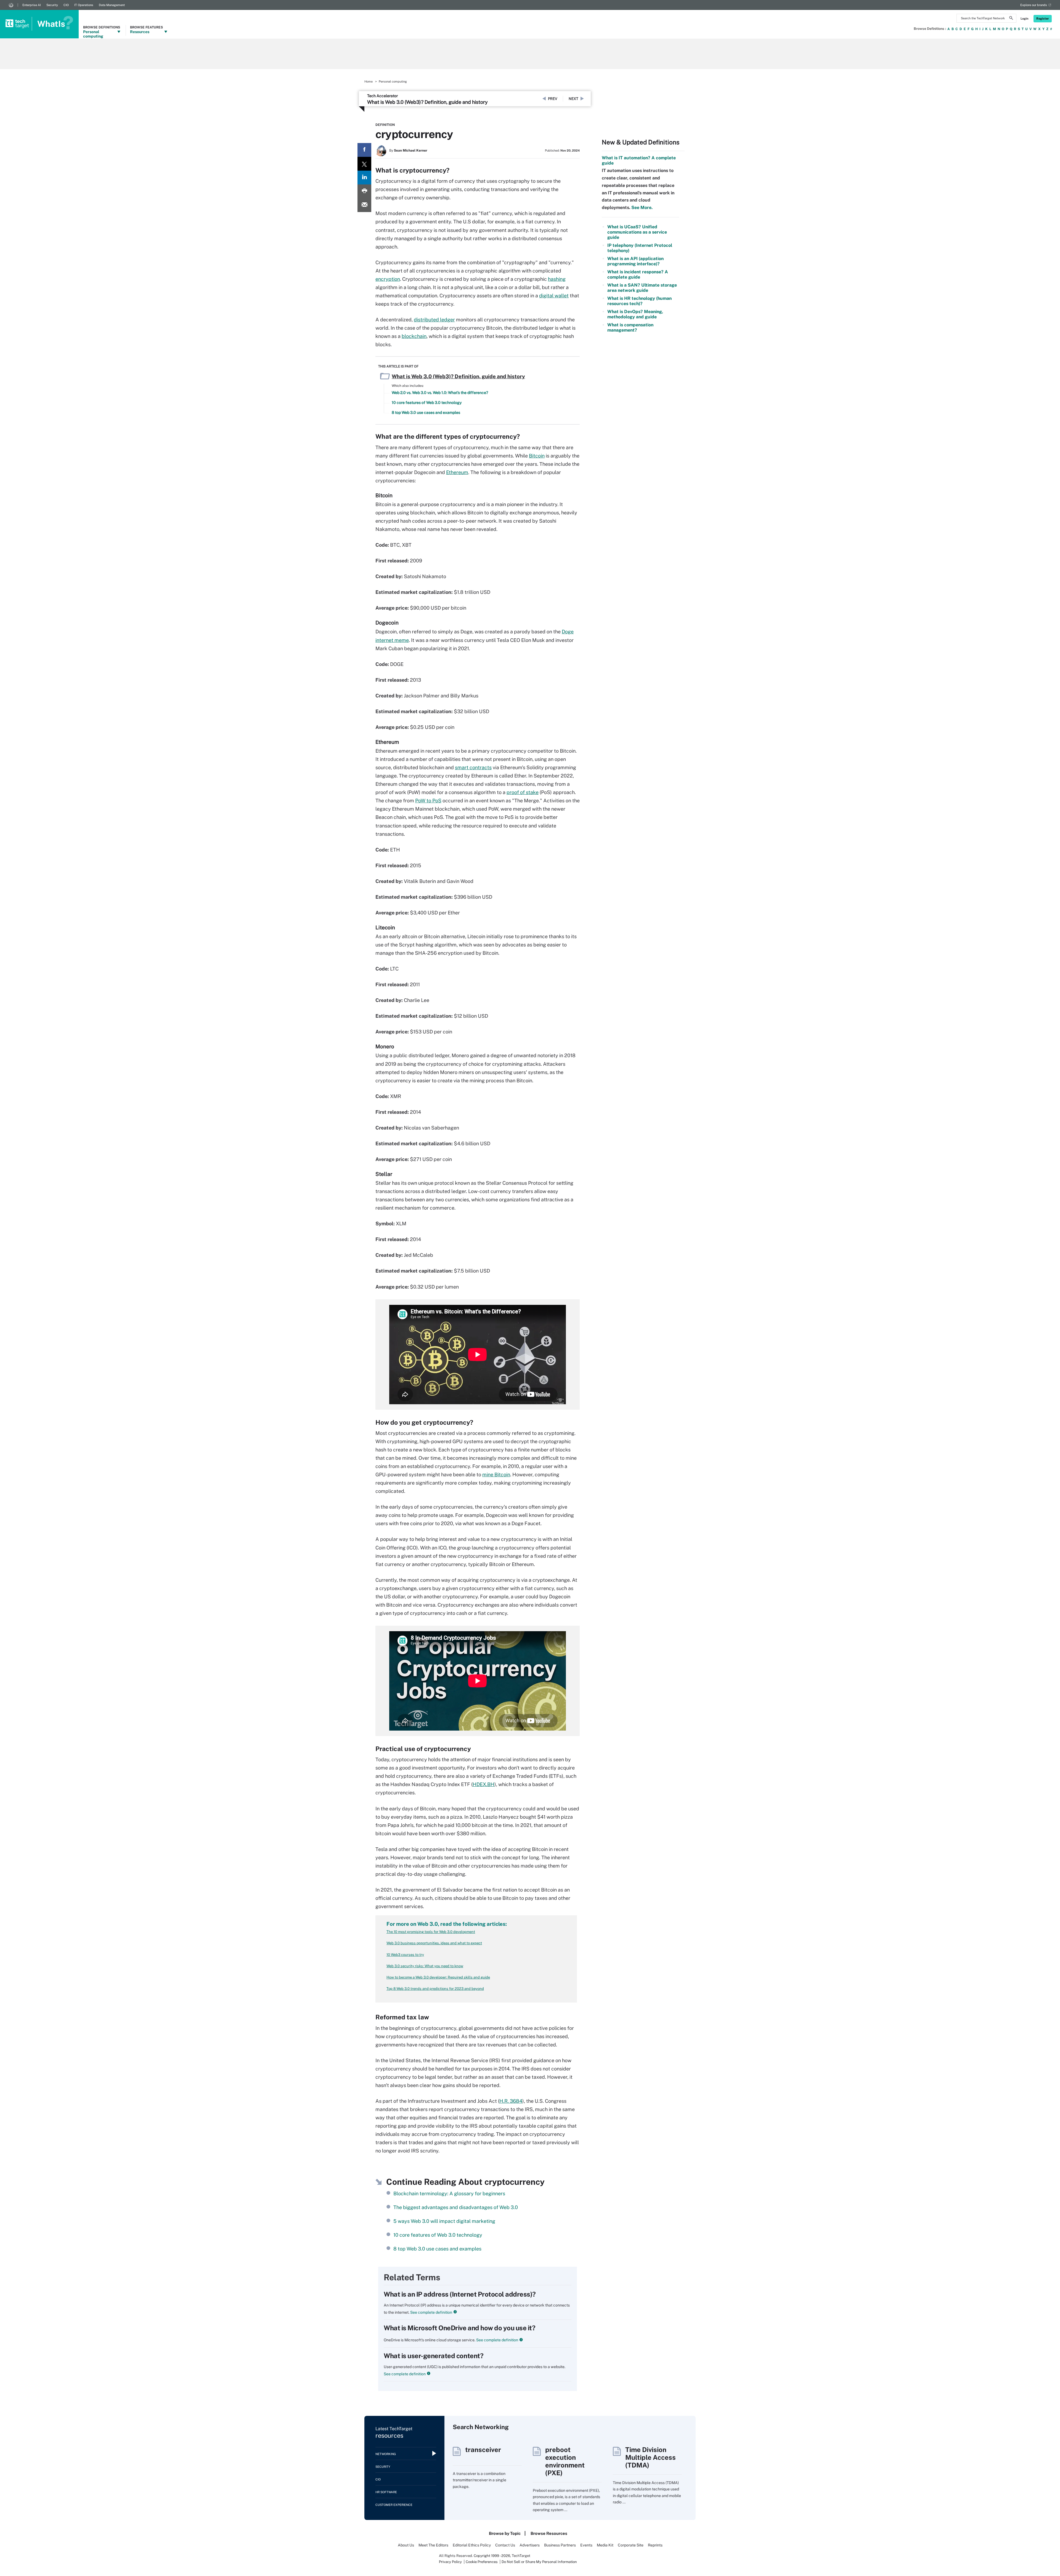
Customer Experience (394, 2505)
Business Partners (560, 2545)
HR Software (386, 2492)
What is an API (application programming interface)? (635, 261)
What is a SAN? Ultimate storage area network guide (642, 288)
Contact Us (505, 2545)
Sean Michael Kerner (411, 150)
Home (369, 81)
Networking (386, 2454)
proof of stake (523, 792)
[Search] (1011, 19)
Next (573, 99)
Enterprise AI (32, 5)
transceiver (483, 2450)
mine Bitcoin (496, 1475)
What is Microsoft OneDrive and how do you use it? (459, 2328)
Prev (553, 99)
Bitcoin (537, 456)
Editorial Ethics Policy (472, 2545)
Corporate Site (631, 2545)
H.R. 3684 (511, 2101)
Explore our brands (1034, 5)
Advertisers (530, 2545)
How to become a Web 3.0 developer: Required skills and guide (438, 1977)
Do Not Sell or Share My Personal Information (539, 2562)
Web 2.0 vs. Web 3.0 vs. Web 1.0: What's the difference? (440, 393)
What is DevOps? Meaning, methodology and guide (635, 314)
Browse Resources (549, 2533)
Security (52, 5)
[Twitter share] (364, 164)
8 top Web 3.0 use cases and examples (426, 412)
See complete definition (431, 2312)
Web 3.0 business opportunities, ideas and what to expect (434, 1943)
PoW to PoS (428, 801)
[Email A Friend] (364, 205)
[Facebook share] (364, 150)
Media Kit (605, 2545)
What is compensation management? (630, 327)
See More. (641, 207)
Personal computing (393, 81)
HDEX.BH (483, 1784)
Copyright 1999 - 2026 (492, 2556)
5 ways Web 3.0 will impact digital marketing (444, 2221)
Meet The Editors (433, 2545)
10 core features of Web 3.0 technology (427, 403)
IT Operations (84, 5)
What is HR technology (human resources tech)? (639, 301)
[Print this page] (364, 191)
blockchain (414, 336)
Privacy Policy (450, 2562)
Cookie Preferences (482, 2562)
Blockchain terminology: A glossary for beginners (449, 2193)
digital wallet (554, 296)
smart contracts (473, 767)
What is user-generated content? (434, 2356)
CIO (66, 5)
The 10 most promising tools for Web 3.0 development (431, 1932)
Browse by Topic (505, 2533)
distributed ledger (434, 320)
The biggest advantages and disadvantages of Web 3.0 (456, 2207)
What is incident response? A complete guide (638, 274)
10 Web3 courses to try (405, 1955)
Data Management (112, 5)
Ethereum (457, 472)
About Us (406, 2545)
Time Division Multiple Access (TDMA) (650, 2457)
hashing (557, 279)
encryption (388, 279)
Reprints (655, 2545)
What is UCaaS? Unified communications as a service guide (637, 232)
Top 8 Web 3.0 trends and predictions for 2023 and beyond (435, 1989)
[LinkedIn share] (364, 178)
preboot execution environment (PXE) (565, 2461)
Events (586, 2545)
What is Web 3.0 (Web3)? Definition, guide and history (427, 102)
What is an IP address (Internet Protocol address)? (460, 2294)
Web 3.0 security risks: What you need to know (425, 1966)
